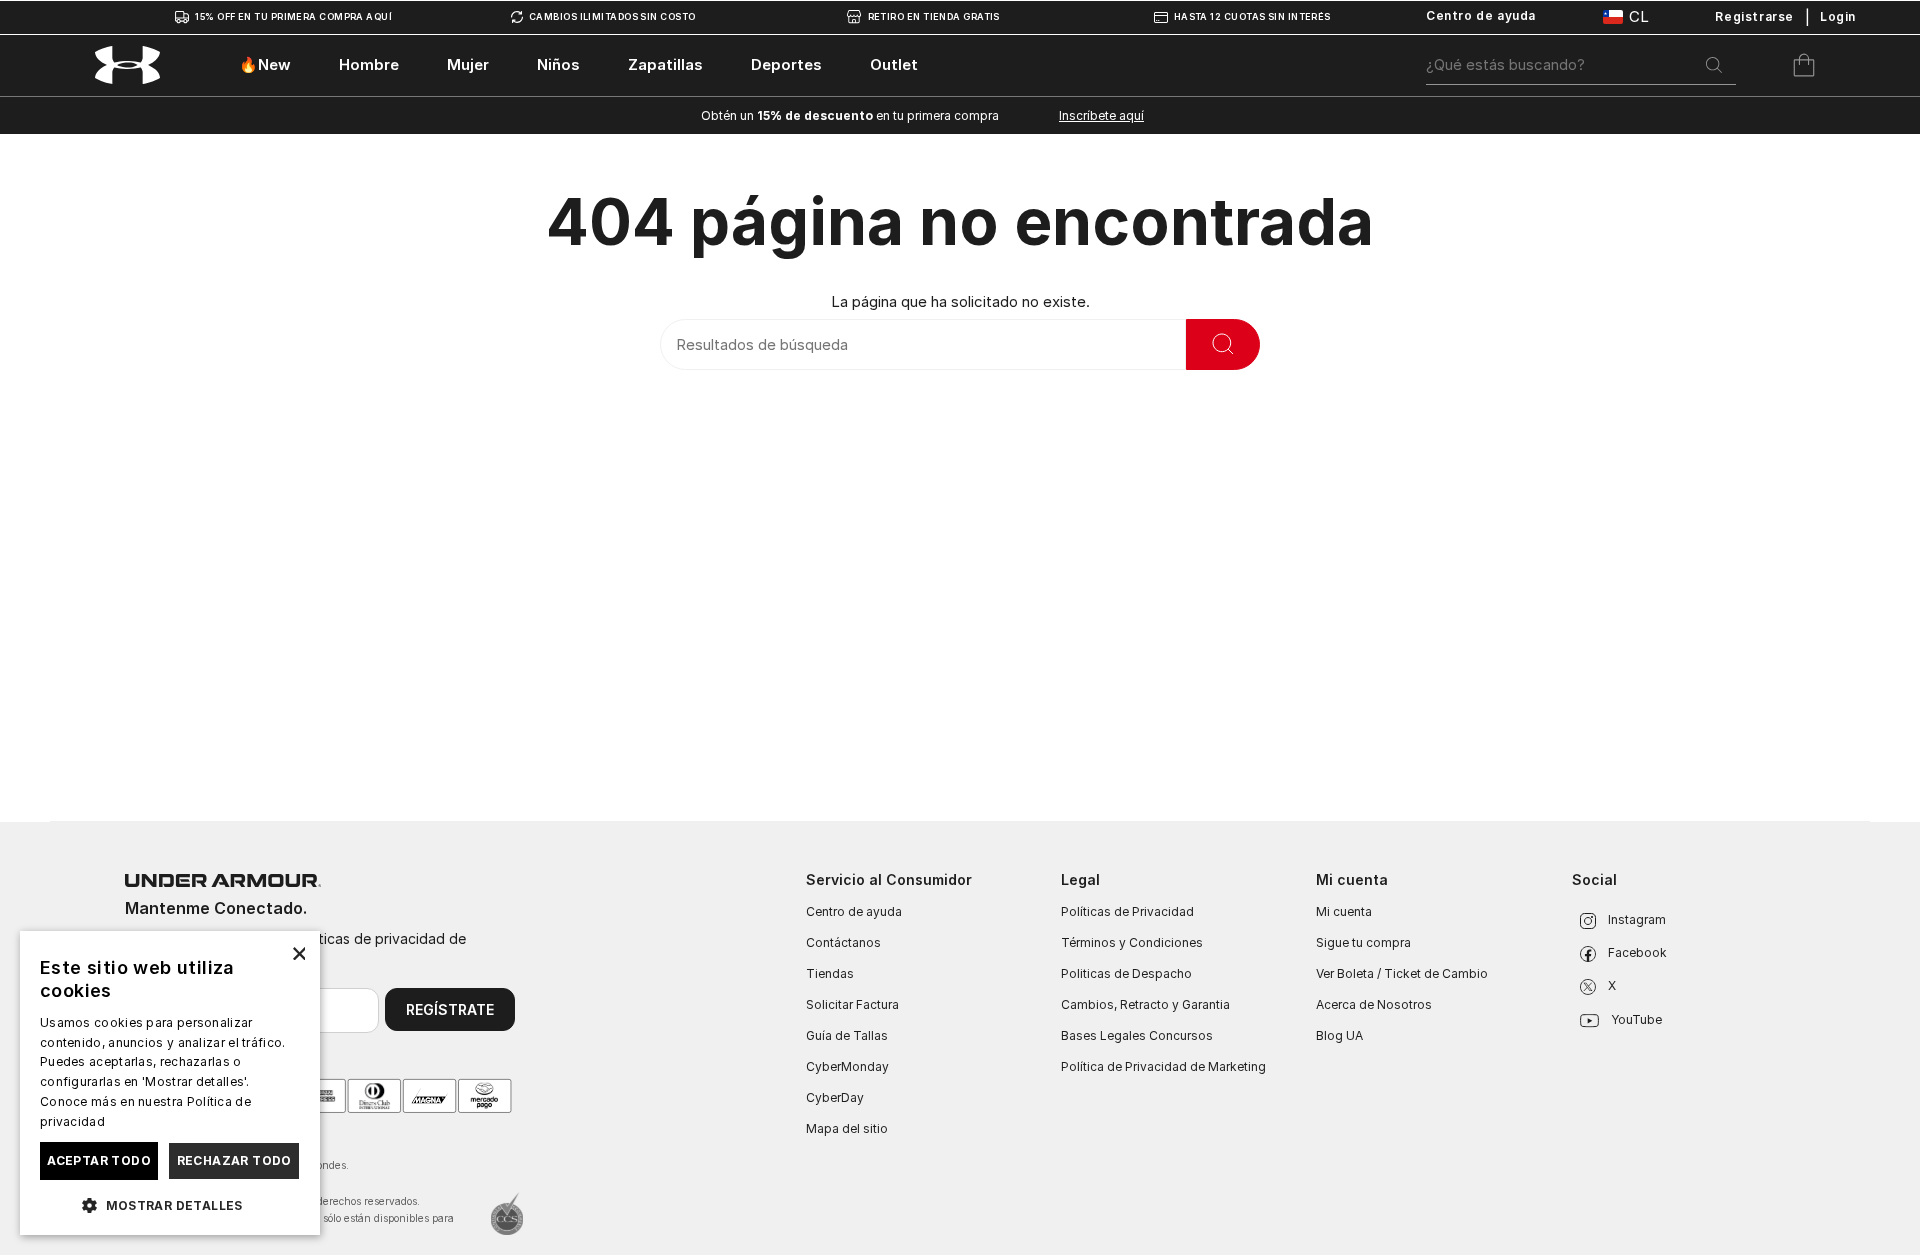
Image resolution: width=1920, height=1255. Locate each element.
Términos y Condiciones (1132, 942)
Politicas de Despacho (1126, 973)
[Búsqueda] (1714, 65)
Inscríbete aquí (1101, 115)
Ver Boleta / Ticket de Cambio (1402, 973)
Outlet (894, 64)
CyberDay (835, 1097)
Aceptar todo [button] (99, 1160)
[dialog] (170, 1083)
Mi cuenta (1344, 911)
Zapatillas (665, 64)
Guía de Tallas (847, 1035)
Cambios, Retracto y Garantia (1145, 1004)
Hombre (369, 64)
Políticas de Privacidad (1127, 911)
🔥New (265, 64)
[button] (170, 1204)
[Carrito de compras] (1804, 65)
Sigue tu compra (1363, 942)
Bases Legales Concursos (1137, 1035)
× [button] (297, 952)
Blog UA (1339, 1035)
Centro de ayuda (854, 911)
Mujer (468, 64)
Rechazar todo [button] (234, 1160)
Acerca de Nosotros (1374, 1004)
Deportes (786, 64)
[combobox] (1581, 65)
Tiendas (830, 973)
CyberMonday (847, 1066)
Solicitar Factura (852, 1004)
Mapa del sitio (847, 1128)
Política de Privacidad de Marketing (1163, 1066)
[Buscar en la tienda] (1223, 344)
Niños (558, 64)
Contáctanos (843, 942)
